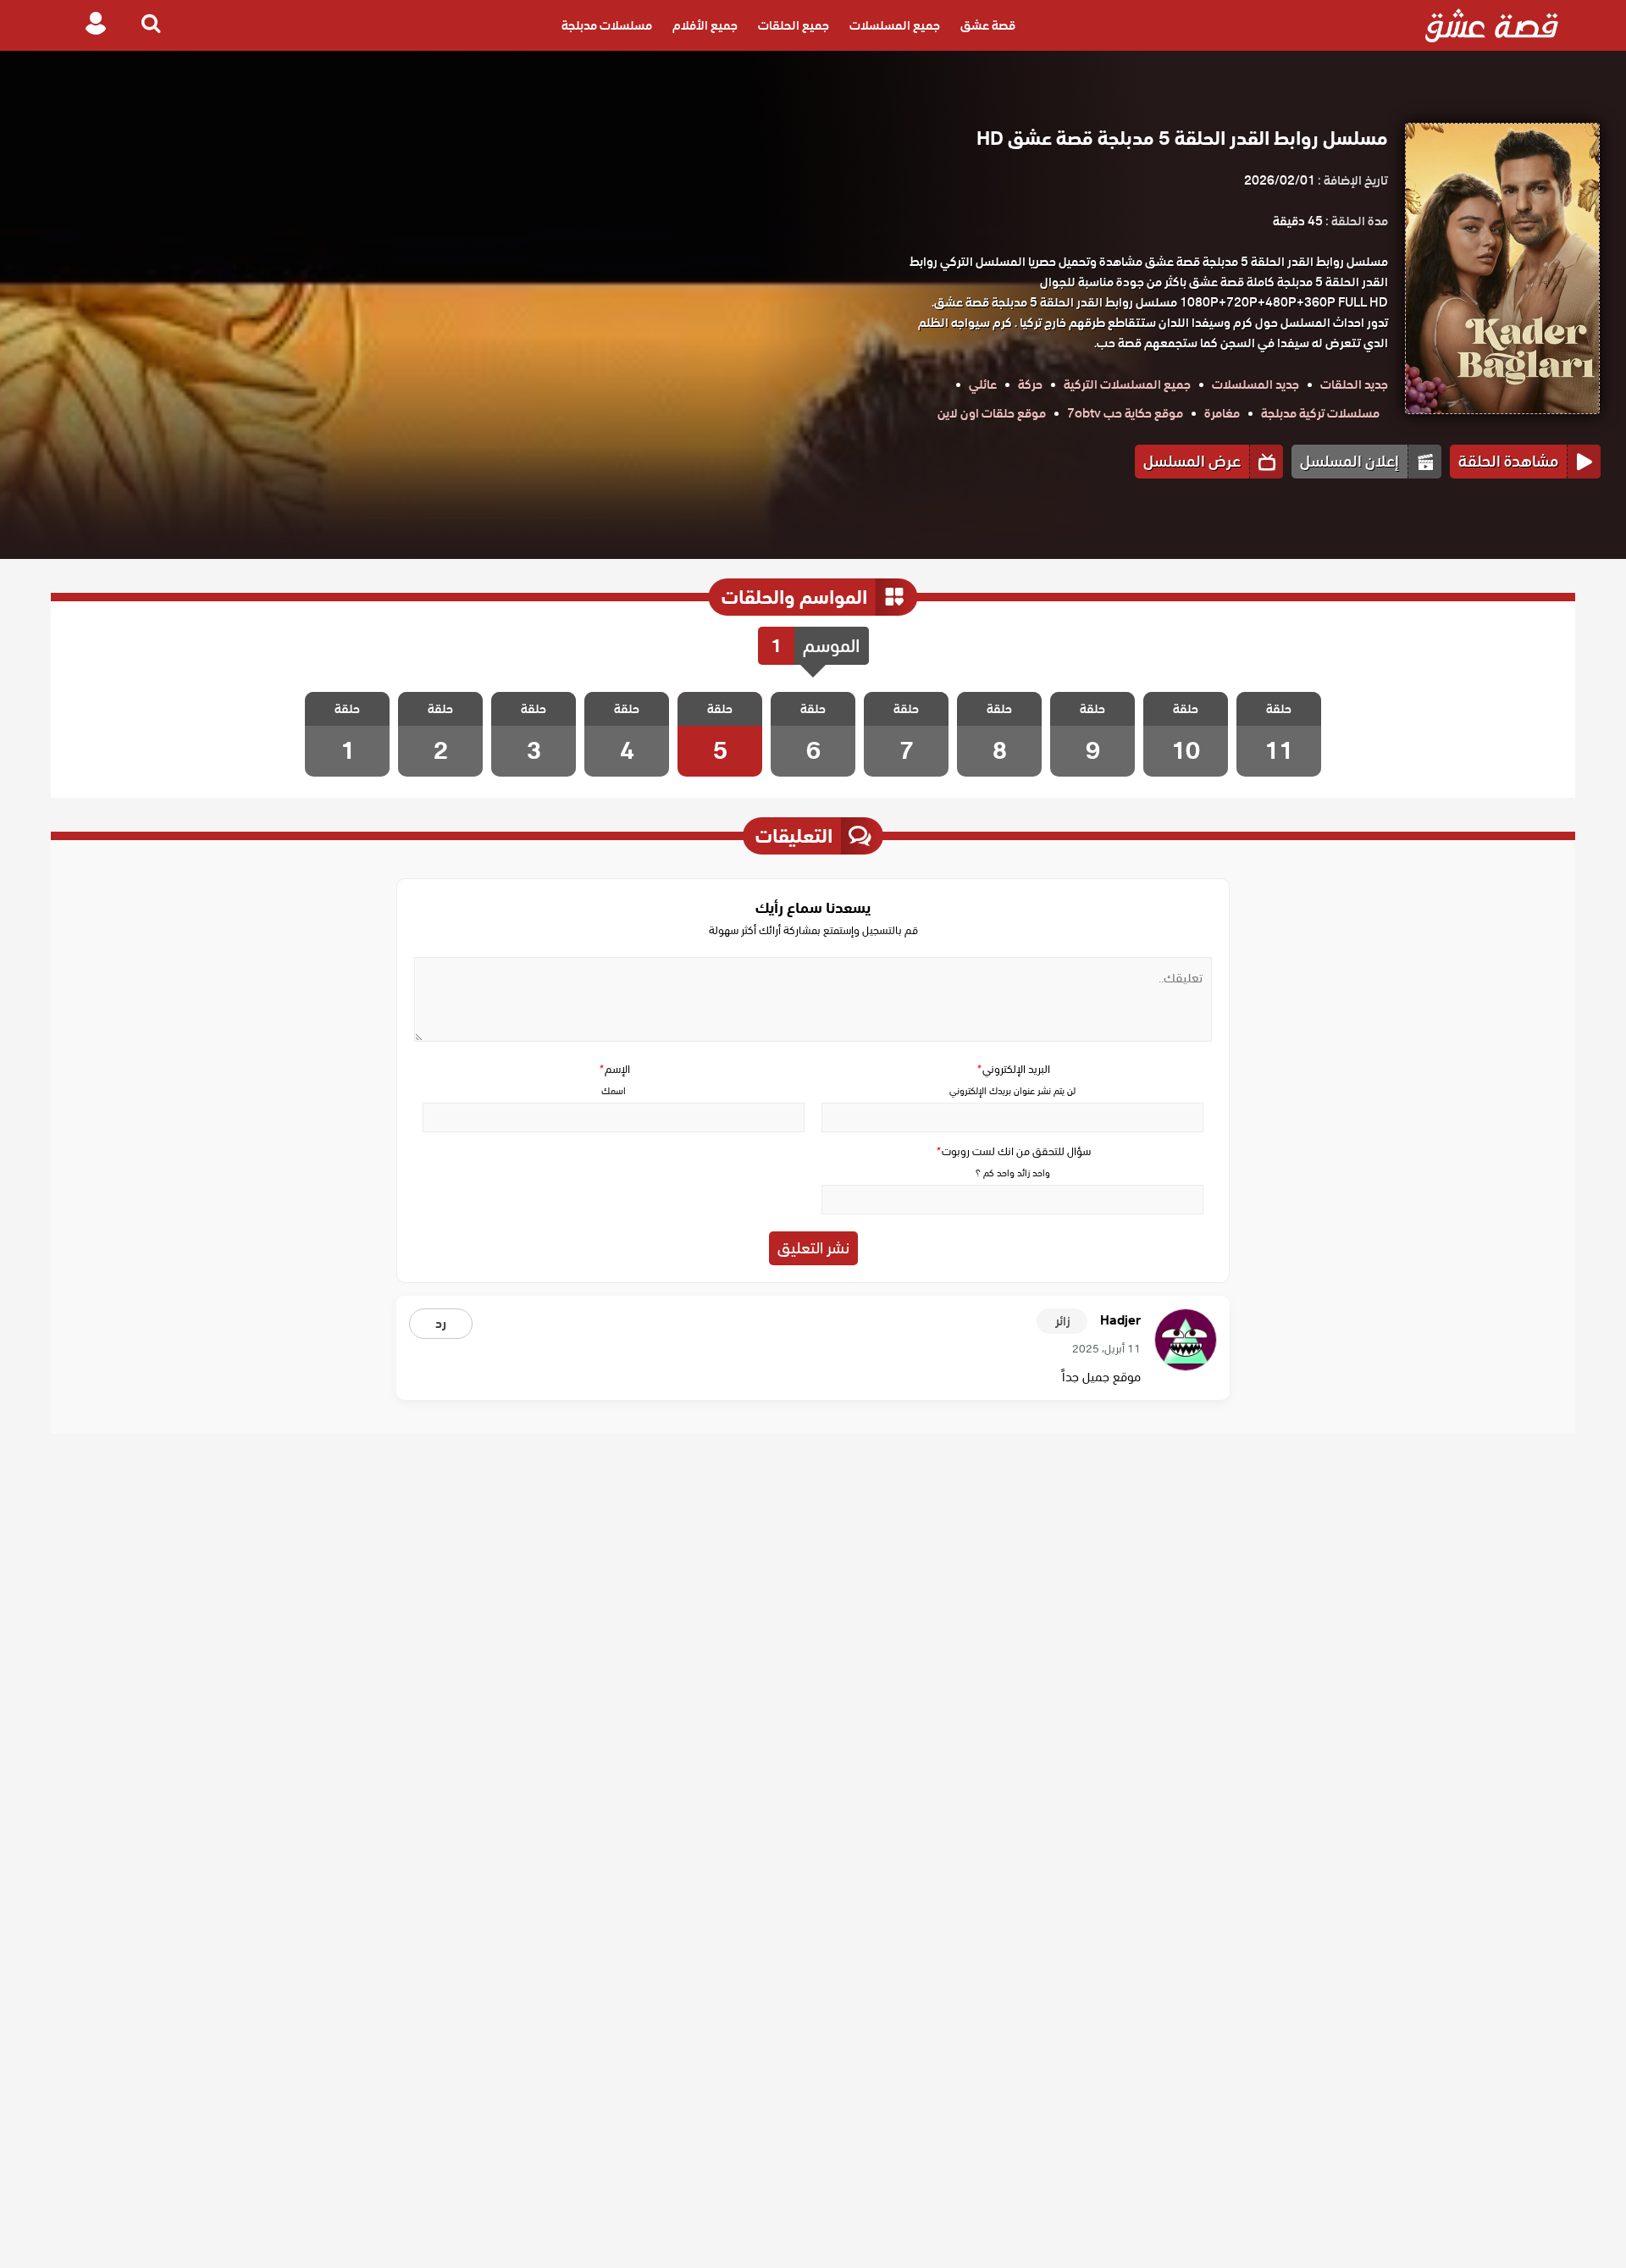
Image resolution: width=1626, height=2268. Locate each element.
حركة (1030, 384)
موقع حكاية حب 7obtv (1125, 413)
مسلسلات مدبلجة (607, 25)
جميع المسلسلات (895, 25)
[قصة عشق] (1492, 25)
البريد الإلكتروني (1013, 1069)
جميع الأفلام (705, 25)
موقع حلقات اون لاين (992, 413)
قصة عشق (988, 25)
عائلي (983, 384)
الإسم (614, 1069)
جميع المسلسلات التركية (1127, 384)
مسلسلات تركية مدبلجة (1320, 413)
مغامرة (1222, 413)
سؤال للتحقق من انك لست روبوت (1013, 1151)
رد (441, 1324)
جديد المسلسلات (1255, 384)
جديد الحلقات (1354, 384)
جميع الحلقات (794, 25)
